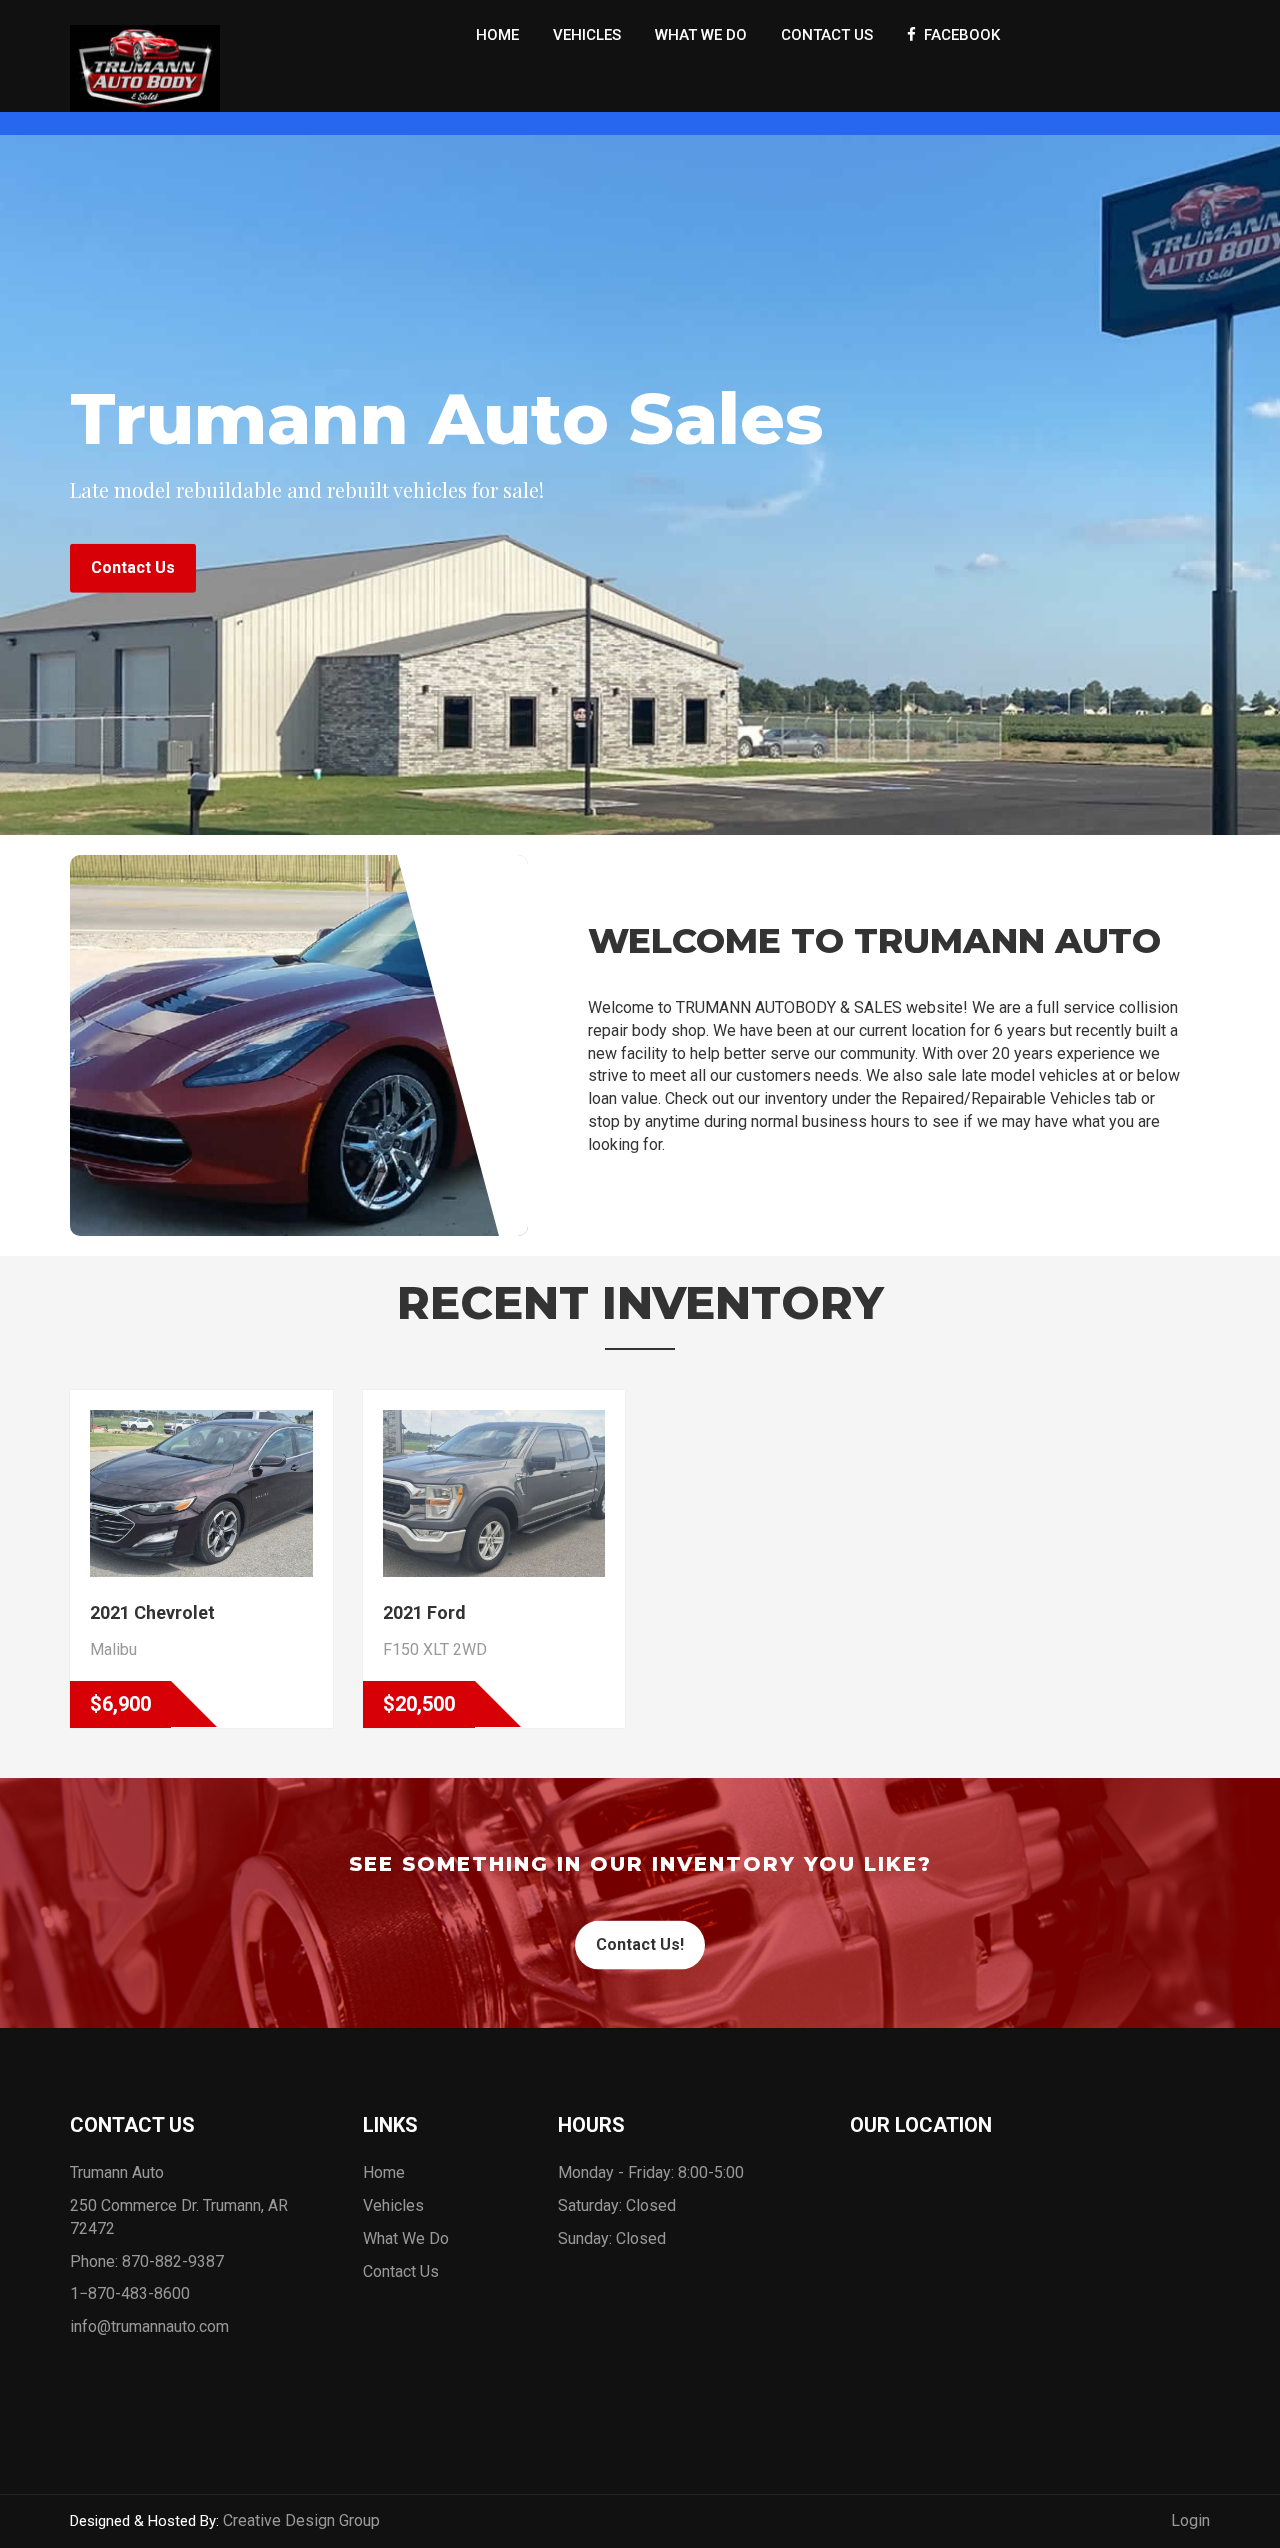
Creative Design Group (301, 2520)
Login (1190, 2520)
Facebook (958, 35)
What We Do (701, 35)
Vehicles (587, 35)
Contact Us (827, 35)
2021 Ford (424, 1612)
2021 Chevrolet (152, 1612)
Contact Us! (640, 1944)
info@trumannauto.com (149, 2326)
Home (497, 35)
